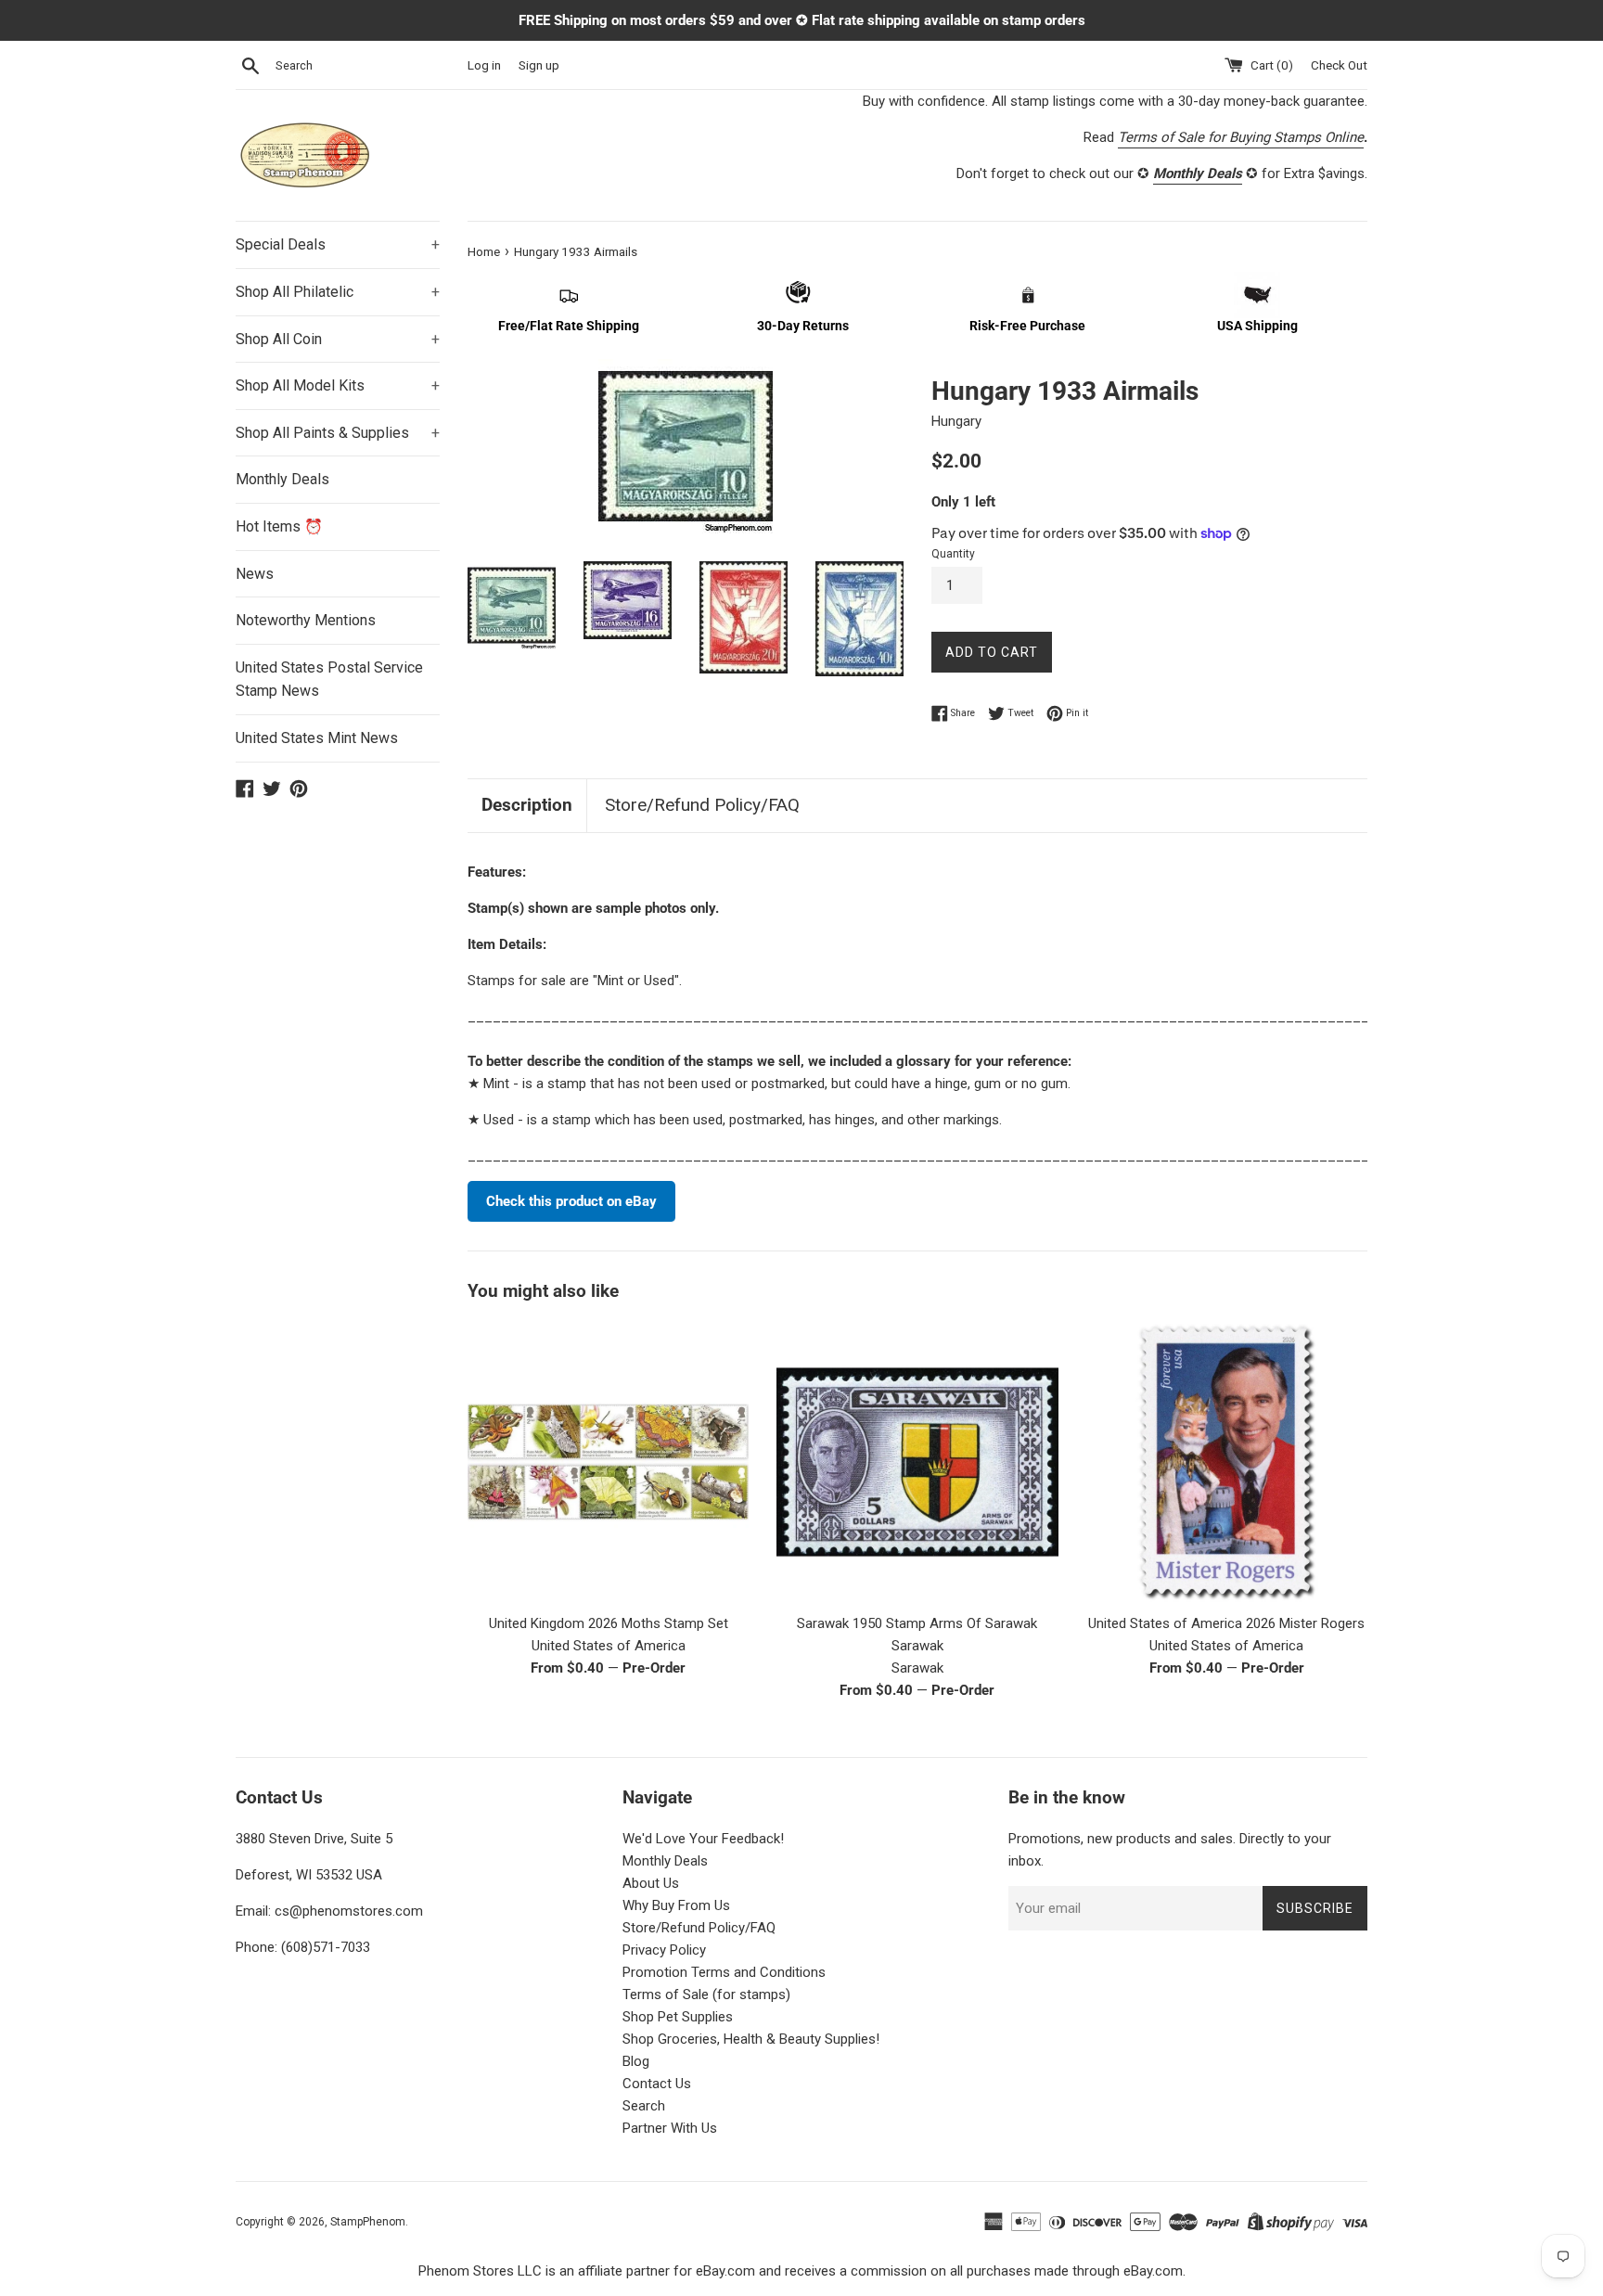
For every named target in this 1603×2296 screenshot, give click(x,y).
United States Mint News (317, 738)
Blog (636, 2061)
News (255, 574)
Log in (484, 65)
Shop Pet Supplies (678, 2017)
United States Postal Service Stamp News (329, 680)
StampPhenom (368, 2222)
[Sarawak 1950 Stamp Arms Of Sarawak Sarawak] (917, 1462)
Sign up (539, 65)
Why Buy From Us (676, 1905)
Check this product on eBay (571, 1201)
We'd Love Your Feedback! (703, 1839)
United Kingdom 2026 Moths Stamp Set (609, 1623)
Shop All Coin (338, 339)
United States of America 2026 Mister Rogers (1226, 1623)
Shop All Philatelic (338, 292)
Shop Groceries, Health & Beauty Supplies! (751, 2039)
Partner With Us (670, 2128)
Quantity (953, 554)
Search (644, 2106)
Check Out (1339, 65)
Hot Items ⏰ (279, 526)
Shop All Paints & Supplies (338, 433)
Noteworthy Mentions (306, 620)
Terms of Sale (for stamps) (706, 1995)
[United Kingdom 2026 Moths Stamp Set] (608, 1462)
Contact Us (657, 2084)
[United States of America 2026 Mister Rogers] (1227, 1462)
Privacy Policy (664, 1950)
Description (527, 805)
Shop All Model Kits (338, 385)
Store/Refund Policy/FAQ (702, 805)
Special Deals (338, 244)
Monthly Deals (282, 479)
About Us (651, 1883)
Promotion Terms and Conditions (724, 1972)
